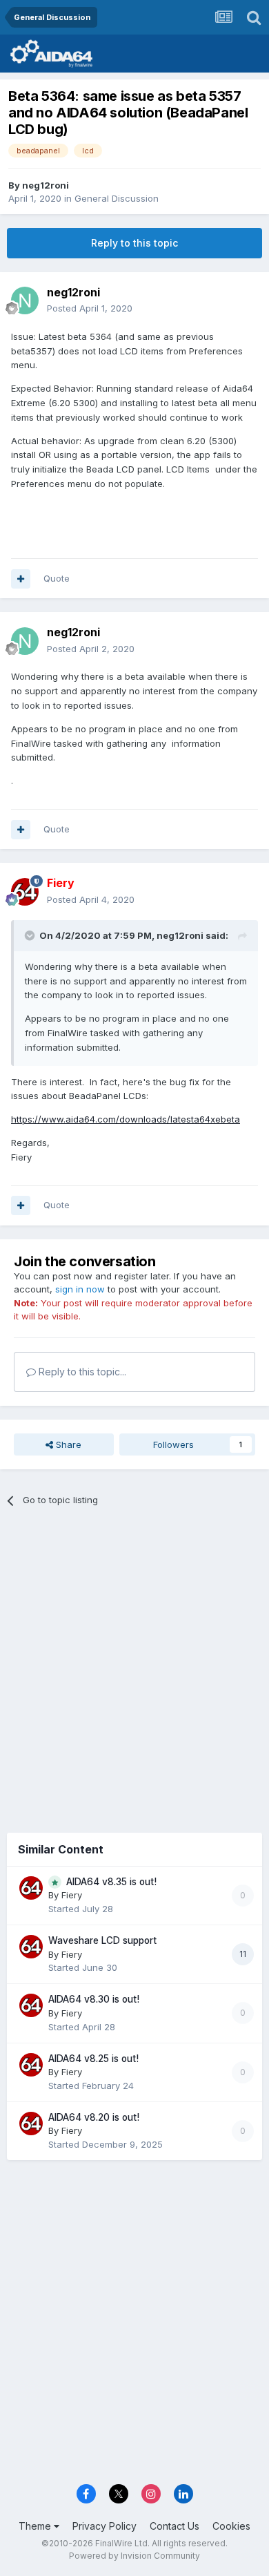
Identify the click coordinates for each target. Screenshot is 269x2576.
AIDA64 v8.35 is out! (111, 1882)
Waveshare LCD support (102, 1940)
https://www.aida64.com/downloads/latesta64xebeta (126, 1119)
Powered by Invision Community (134, 2556)
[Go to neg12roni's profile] (25, 300)
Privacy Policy (104, 2526)
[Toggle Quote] (31, 935)
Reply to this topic (134, 243)
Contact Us (175, 2526)
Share (67, 1444)
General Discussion (117, 198)
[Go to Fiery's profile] (25, 892)
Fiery (72, 1895)
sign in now (80, 1289)
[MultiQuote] (21, 579)
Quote (57, 578)
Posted (90, 308)
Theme (36, 2526)
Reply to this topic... (81, 1372)
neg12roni (46, 185)
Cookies (231, 2526)
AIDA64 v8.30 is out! (94, 1999)
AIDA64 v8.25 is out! (93, 2059)
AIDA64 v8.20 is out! (94, 2117)
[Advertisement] (134, 1665)
